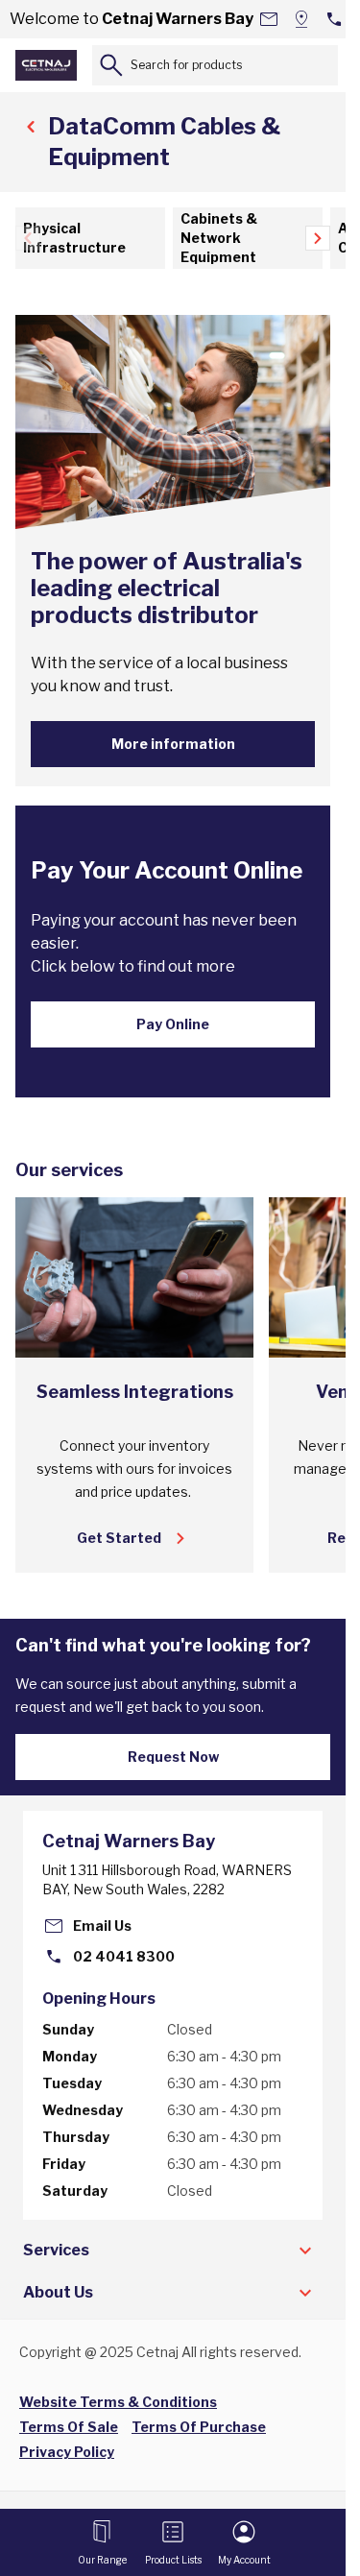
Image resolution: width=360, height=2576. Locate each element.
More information (173, 744)
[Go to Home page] (46, 65)
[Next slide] (318, 238)
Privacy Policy (67, 2452)
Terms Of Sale (69, 2427)
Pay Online (173, 1024)
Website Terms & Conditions (118, 2402)
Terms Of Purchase (199, 2427)
